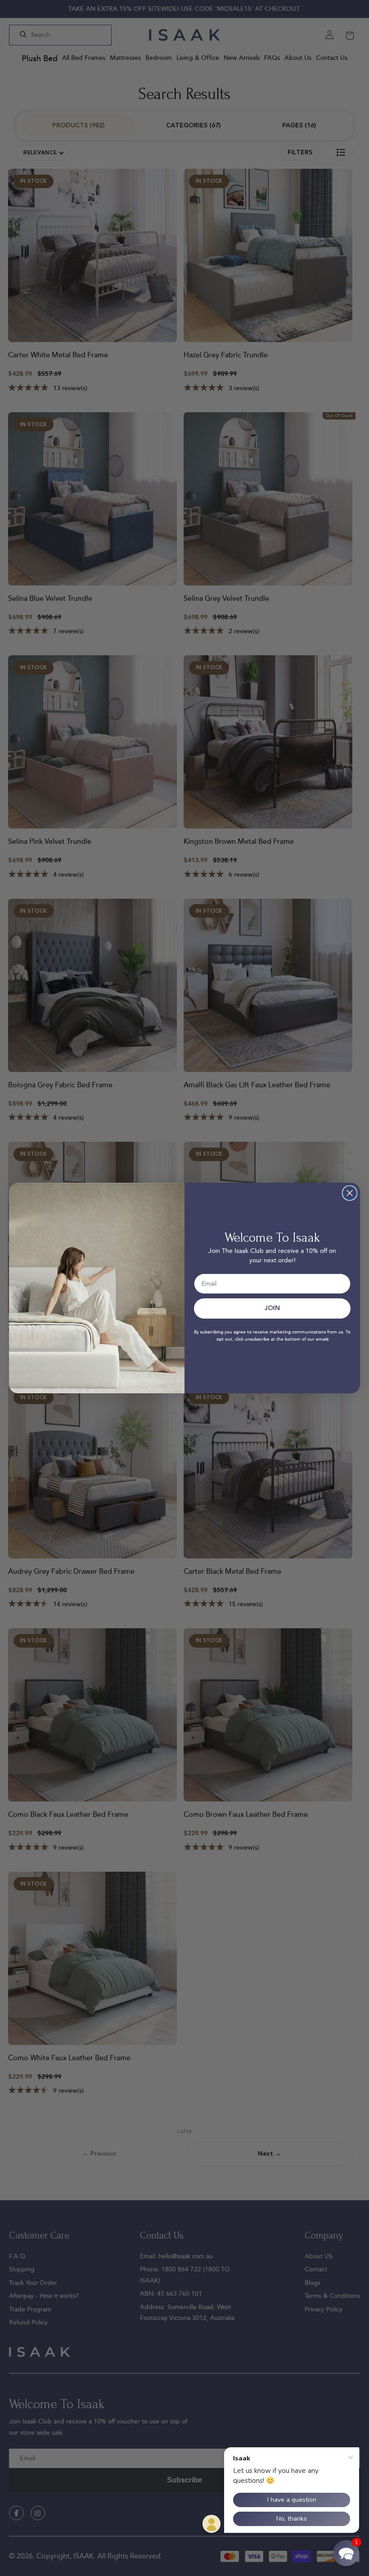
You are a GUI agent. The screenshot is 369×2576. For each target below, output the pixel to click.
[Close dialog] (350, 1193)
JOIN (272, 1308)
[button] (346, 2553)
